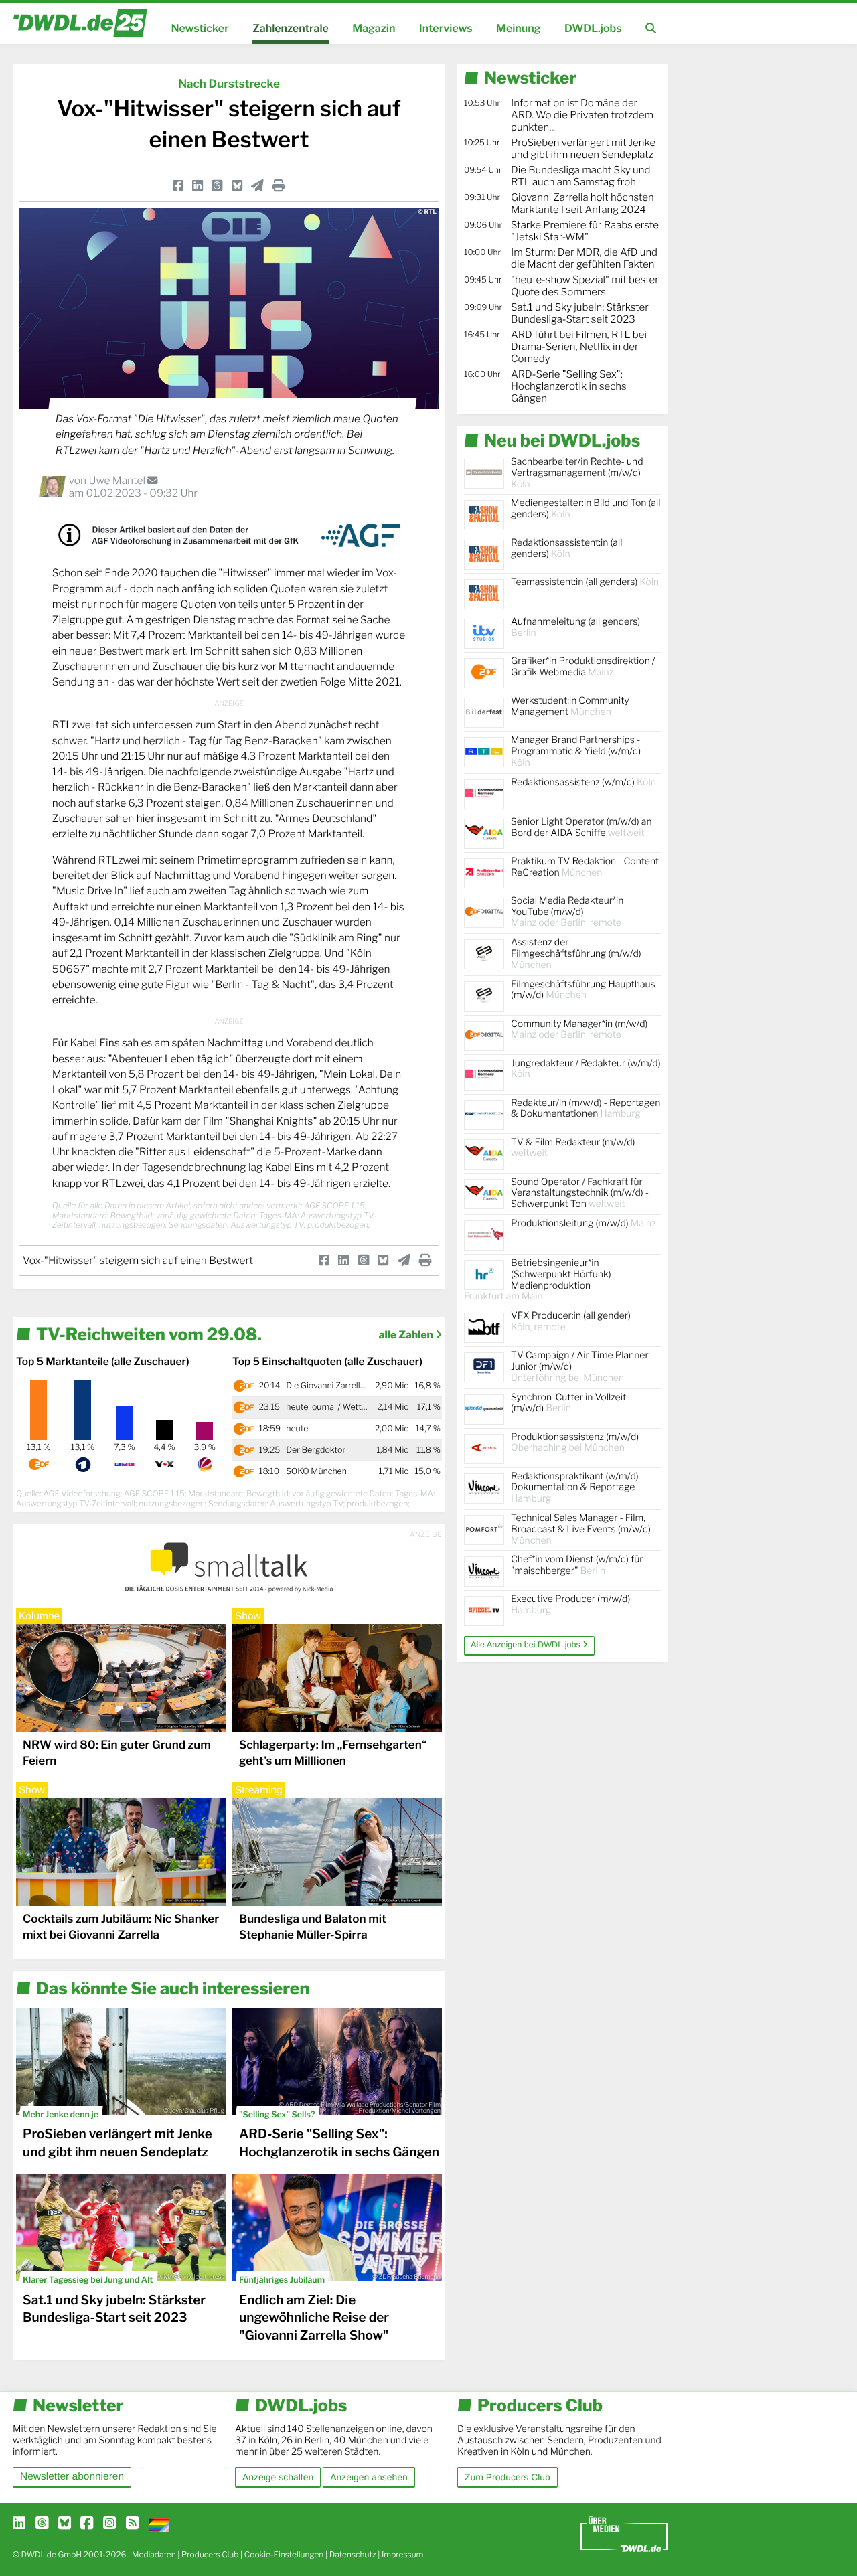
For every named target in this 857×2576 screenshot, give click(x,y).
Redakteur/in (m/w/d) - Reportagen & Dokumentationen (586, 1109)
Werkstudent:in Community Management (570, 706)
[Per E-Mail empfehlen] (257, 186)
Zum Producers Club (508, 2477)
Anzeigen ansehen (369, 2477)
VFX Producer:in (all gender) (571, 1321)
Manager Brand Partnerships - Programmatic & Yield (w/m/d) (576, 751)
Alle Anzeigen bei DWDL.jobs (527, 1645)
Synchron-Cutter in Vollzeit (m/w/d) (568, 1403)
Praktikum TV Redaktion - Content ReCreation (585, 867)
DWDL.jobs (593, 28)
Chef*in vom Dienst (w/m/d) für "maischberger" (577, 1565)
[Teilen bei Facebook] (178, 186)
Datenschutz (353, 2554)
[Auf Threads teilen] (217, 186)
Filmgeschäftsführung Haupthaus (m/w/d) (583, 990)
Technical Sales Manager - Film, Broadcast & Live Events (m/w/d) (581, 1529)
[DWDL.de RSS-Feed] (132, 2524)
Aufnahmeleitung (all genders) (575, 627)
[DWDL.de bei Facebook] (87, 2524)
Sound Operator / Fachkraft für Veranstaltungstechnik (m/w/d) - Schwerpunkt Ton (580, 1193)
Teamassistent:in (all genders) (585, 582)
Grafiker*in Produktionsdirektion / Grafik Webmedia (583, 667)
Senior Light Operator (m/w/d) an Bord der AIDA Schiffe (581, 827)
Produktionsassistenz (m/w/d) (575, 1443)
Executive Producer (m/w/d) (570, 1605)
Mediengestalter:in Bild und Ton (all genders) (586, 509)
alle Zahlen (407, 1335)
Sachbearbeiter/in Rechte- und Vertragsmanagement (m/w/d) (577, 473)
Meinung (519, 28)
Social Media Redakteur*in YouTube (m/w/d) (567, 912)
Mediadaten (154, 2554)
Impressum (403, 2554)
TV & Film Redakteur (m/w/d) (573, 1148)
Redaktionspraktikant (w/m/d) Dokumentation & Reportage (575, 1488)
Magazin (374, 28)
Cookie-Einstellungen (284, 2554)
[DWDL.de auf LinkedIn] (19, 2524)
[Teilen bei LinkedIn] (198, 186)
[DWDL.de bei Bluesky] (65, 2524)
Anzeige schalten (278, 2477)
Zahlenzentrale (291, 28)
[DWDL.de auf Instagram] (109, 2524)
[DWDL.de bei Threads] (42, 2524)
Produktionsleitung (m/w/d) (583, 1223)
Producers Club (210, 2554)
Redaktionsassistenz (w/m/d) (583, 782)
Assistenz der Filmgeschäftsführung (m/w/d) (576, 954)
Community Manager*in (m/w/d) (579, 1030)
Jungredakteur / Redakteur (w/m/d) (586, 1069)
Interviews (446, 28)
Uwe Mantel (118, 480)
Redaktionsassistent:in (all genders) (566, 548)
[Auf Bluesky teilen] (237, 186)
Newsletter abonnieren (72, 2477)
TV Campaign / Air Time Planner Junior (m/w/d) (580, 1367)
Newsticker (200, 28)
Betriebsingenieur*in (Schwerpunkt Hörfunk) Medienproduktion (538, 1280)
